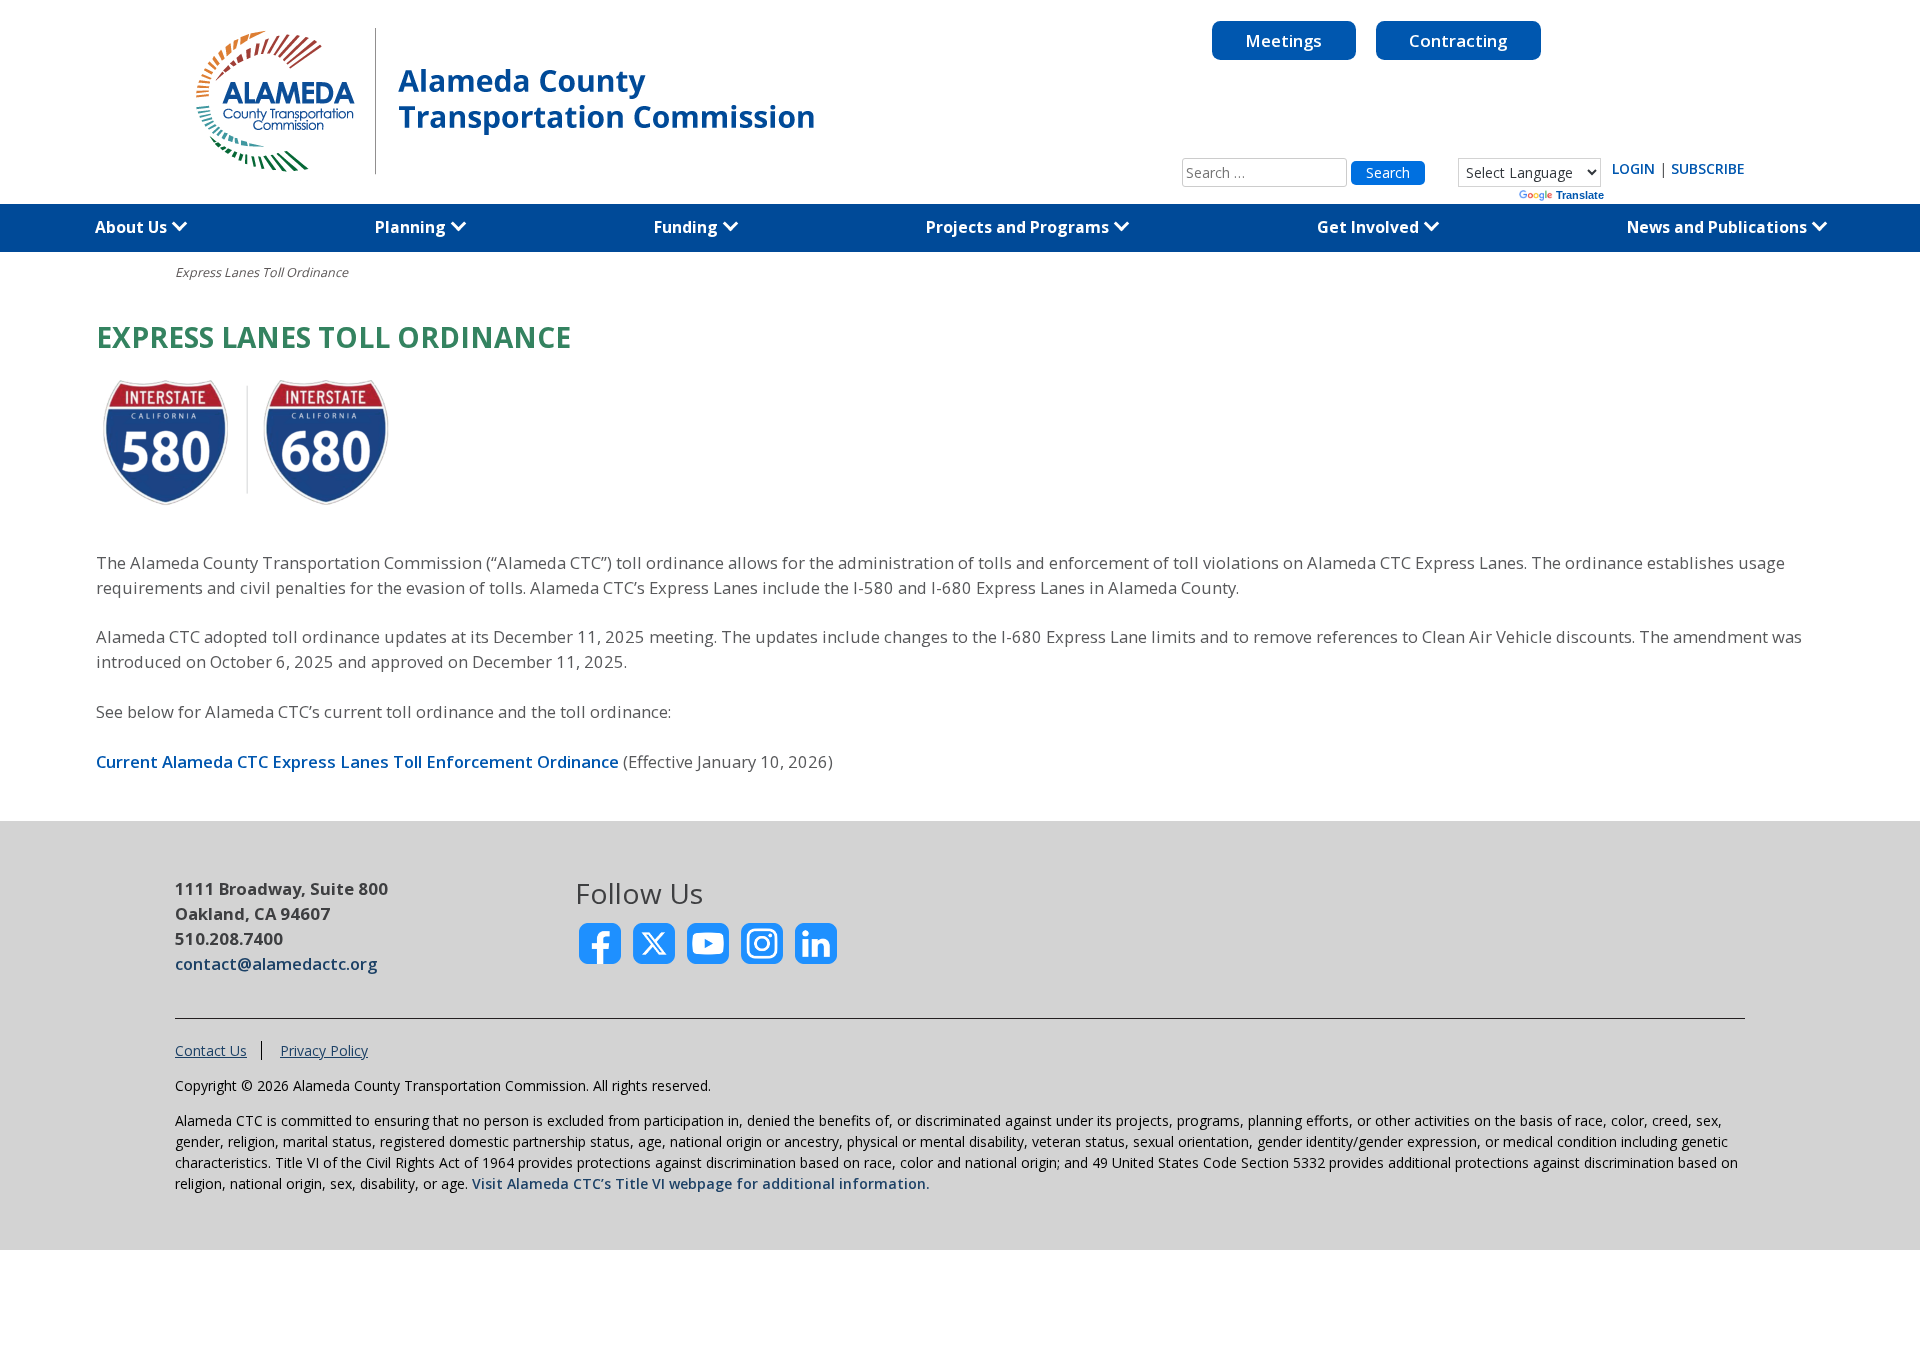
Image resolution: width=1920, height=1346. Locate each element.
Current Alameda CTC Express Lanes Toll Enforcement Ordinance (357, 761)
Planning (412, 227)
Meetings (1283, 40)
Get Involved (1370, 227)
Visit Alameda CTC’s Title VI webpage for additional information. (701, 1183)
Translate (1580, 195)
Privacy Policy (324, 1050)
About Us (133, 227)
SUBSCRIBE (1708, 168)
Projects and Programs (1019, 227)
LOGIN (1633, 168)
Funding (688, 227)
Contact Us (211, 1050)
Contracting (1458, 40)
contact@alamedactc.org (276, 963)
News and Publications (1719, 227)
